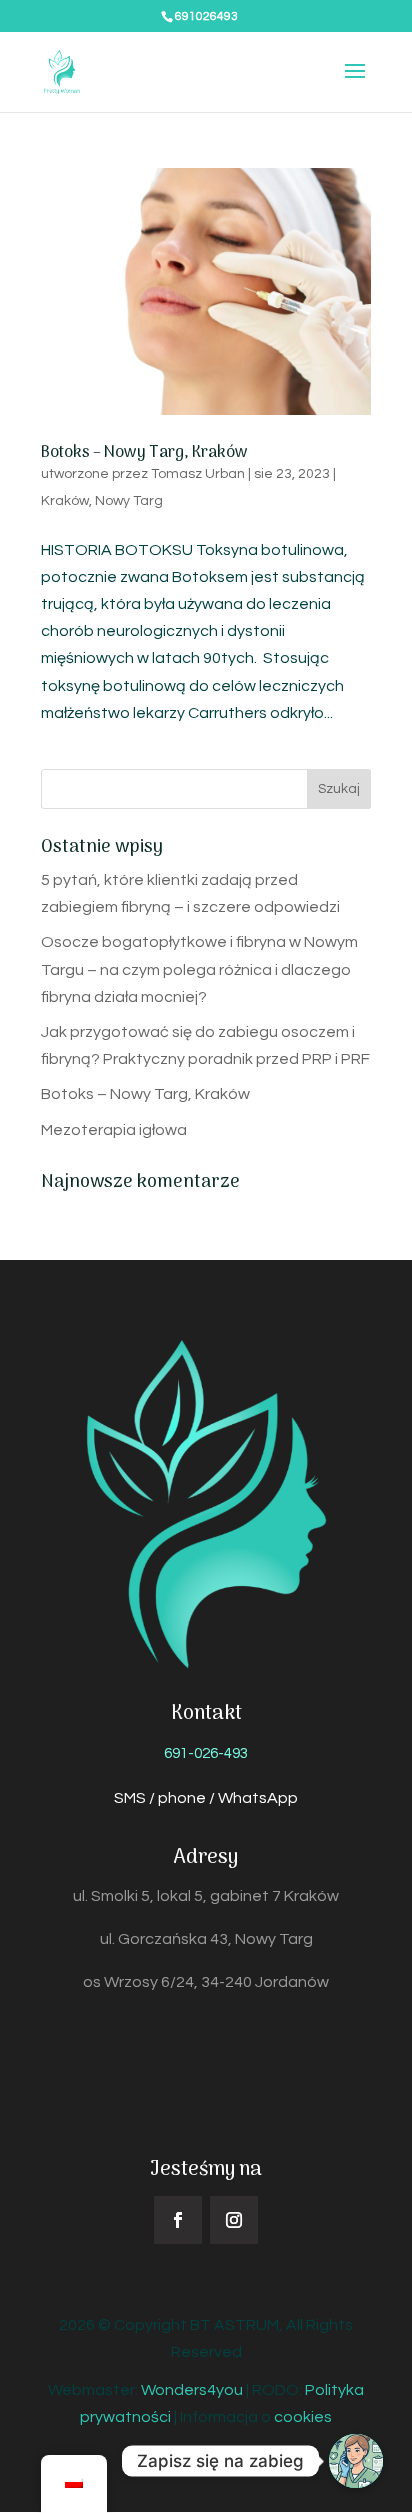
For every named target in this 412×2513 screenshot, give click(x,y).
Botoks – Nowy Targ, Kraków (144, 453)
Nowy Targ (129, 501)
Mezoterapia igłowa (114, 1130)
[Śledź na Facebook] (178, 2220)
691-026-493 (206, 1753)
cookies (303, 2417)
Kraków (65, 501)
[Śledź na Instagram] (234, 2220)
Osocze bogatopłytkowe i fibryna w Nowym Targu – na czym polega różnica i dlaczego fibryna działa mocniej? (199, 969)
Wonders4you (192, 2390)
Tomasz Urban (198, 474)
